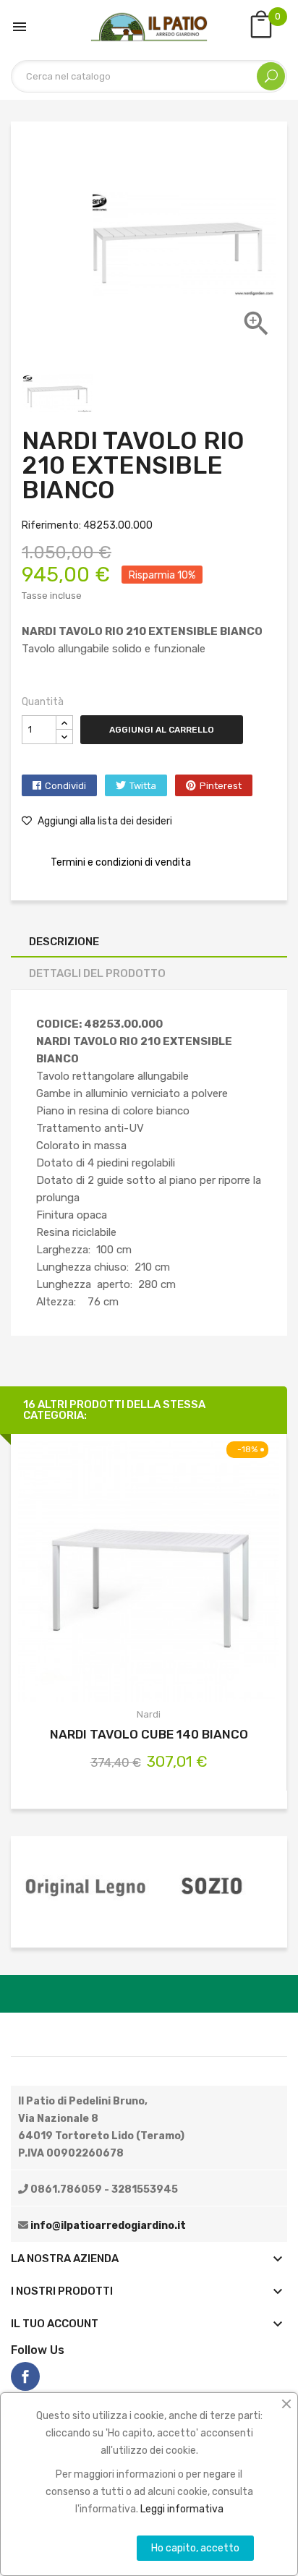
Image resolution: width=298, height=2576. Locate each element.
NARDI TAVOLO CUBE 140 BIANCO (149, 1734)
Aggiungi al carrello (162, 730)
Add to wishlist (187, 1574)
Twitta (143, 786)
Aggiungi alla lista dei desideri (104, 821)
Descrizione (64, 942)
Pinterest (221, 786)
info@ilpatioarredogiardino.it (108, 2226)
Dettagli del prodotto (97, 973)
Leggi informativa (182, 2509)
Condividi (65, 786)
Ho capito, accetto (195, 2548)
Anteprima (149, 1574)
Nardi (149, 1714)
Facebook (25, 2376)
